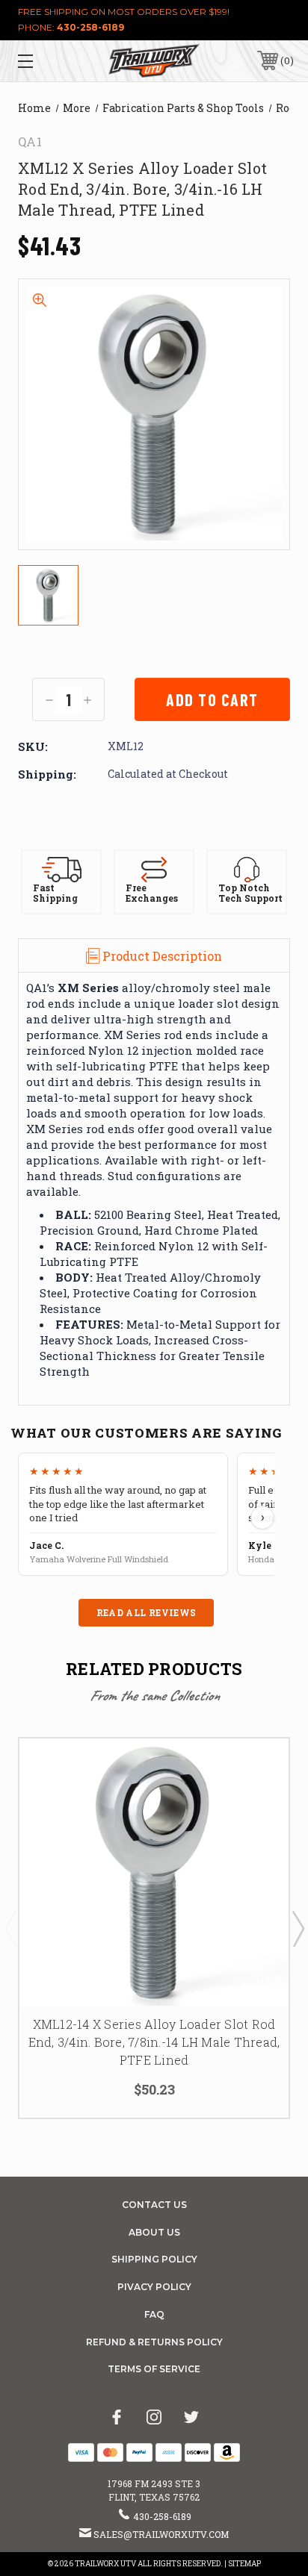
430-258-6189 (90, 27)
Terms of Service (154, 2369)
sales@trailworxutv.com (161, 2534)
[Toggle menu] (45, 61)
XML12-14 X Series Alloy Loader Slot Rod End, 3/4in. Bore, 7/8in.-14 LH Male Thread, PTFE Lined (154, 2042)
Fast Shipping (55, 893)
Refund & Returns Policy (154, 2342)
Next (298, 1928)
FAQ (154, 2314)
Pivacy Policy (154, 2287)
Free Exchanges (152, 893)
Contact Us (154, 2205)
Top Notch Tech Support (250, 893)
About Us (154, 2232)
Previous (10, 1928)
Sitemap (244, 2564)
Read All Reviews (147, 1612)
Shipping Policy (154, 2259)
